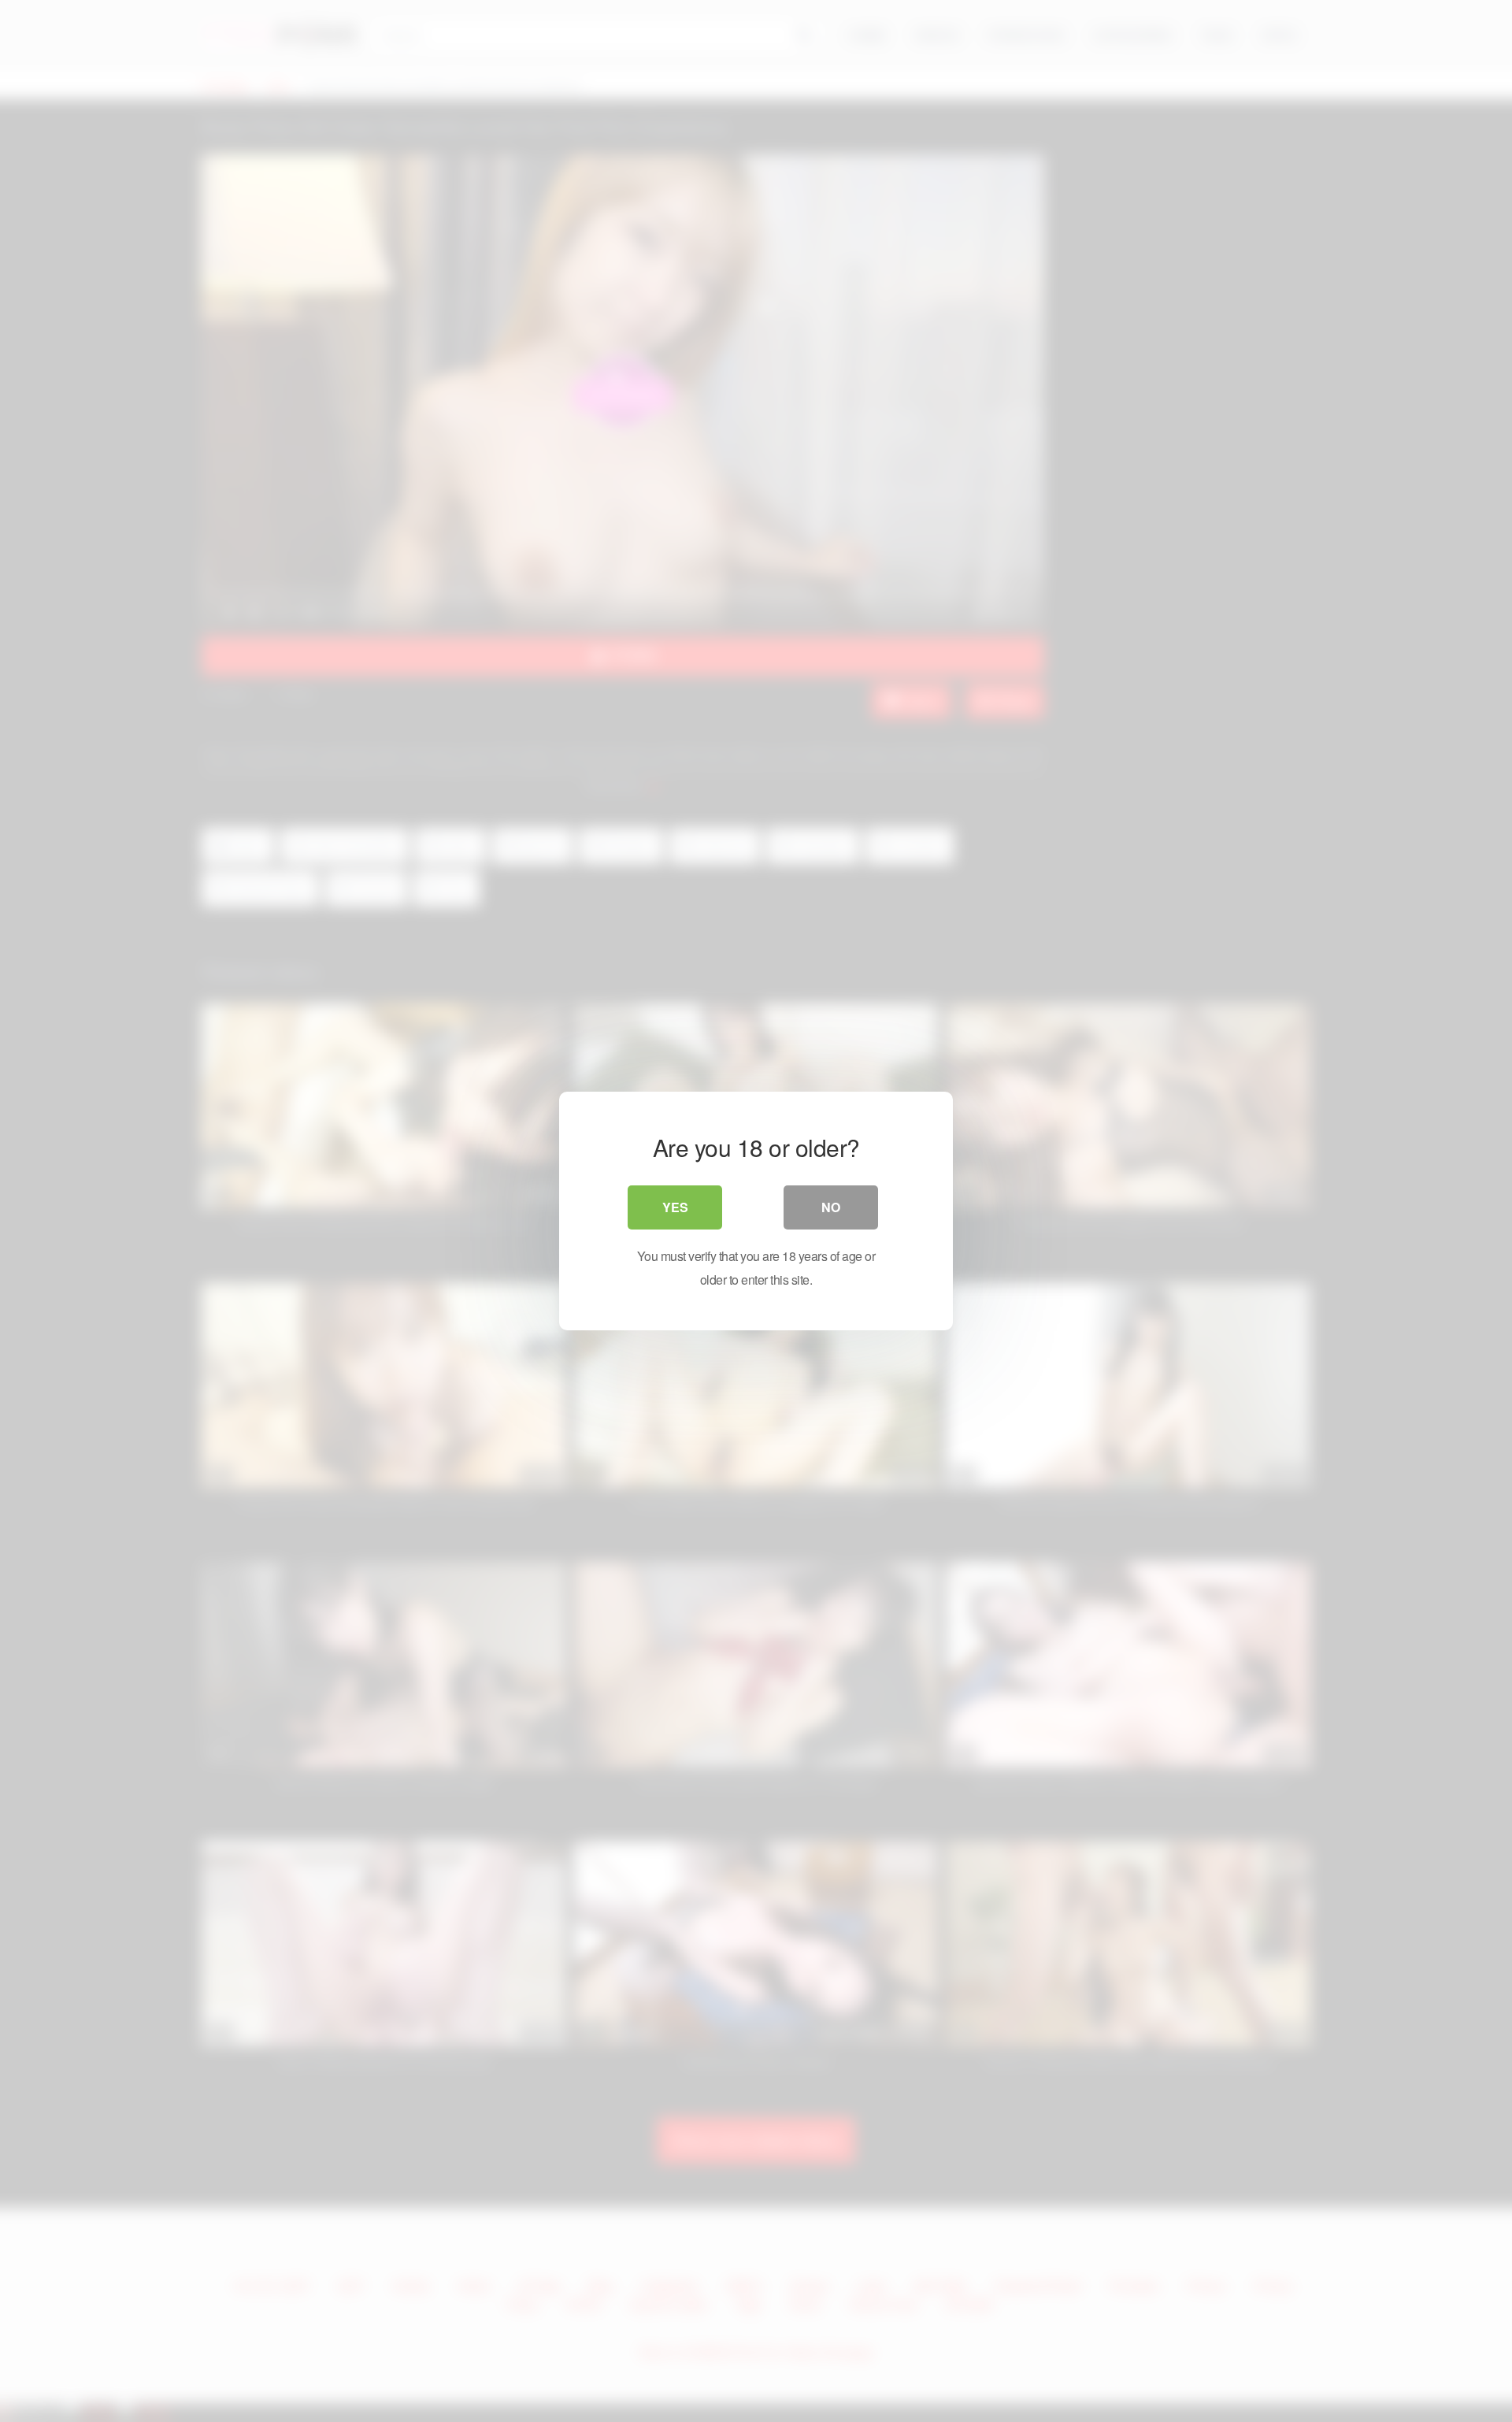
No (831, 1207)
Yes (675, 1207)
